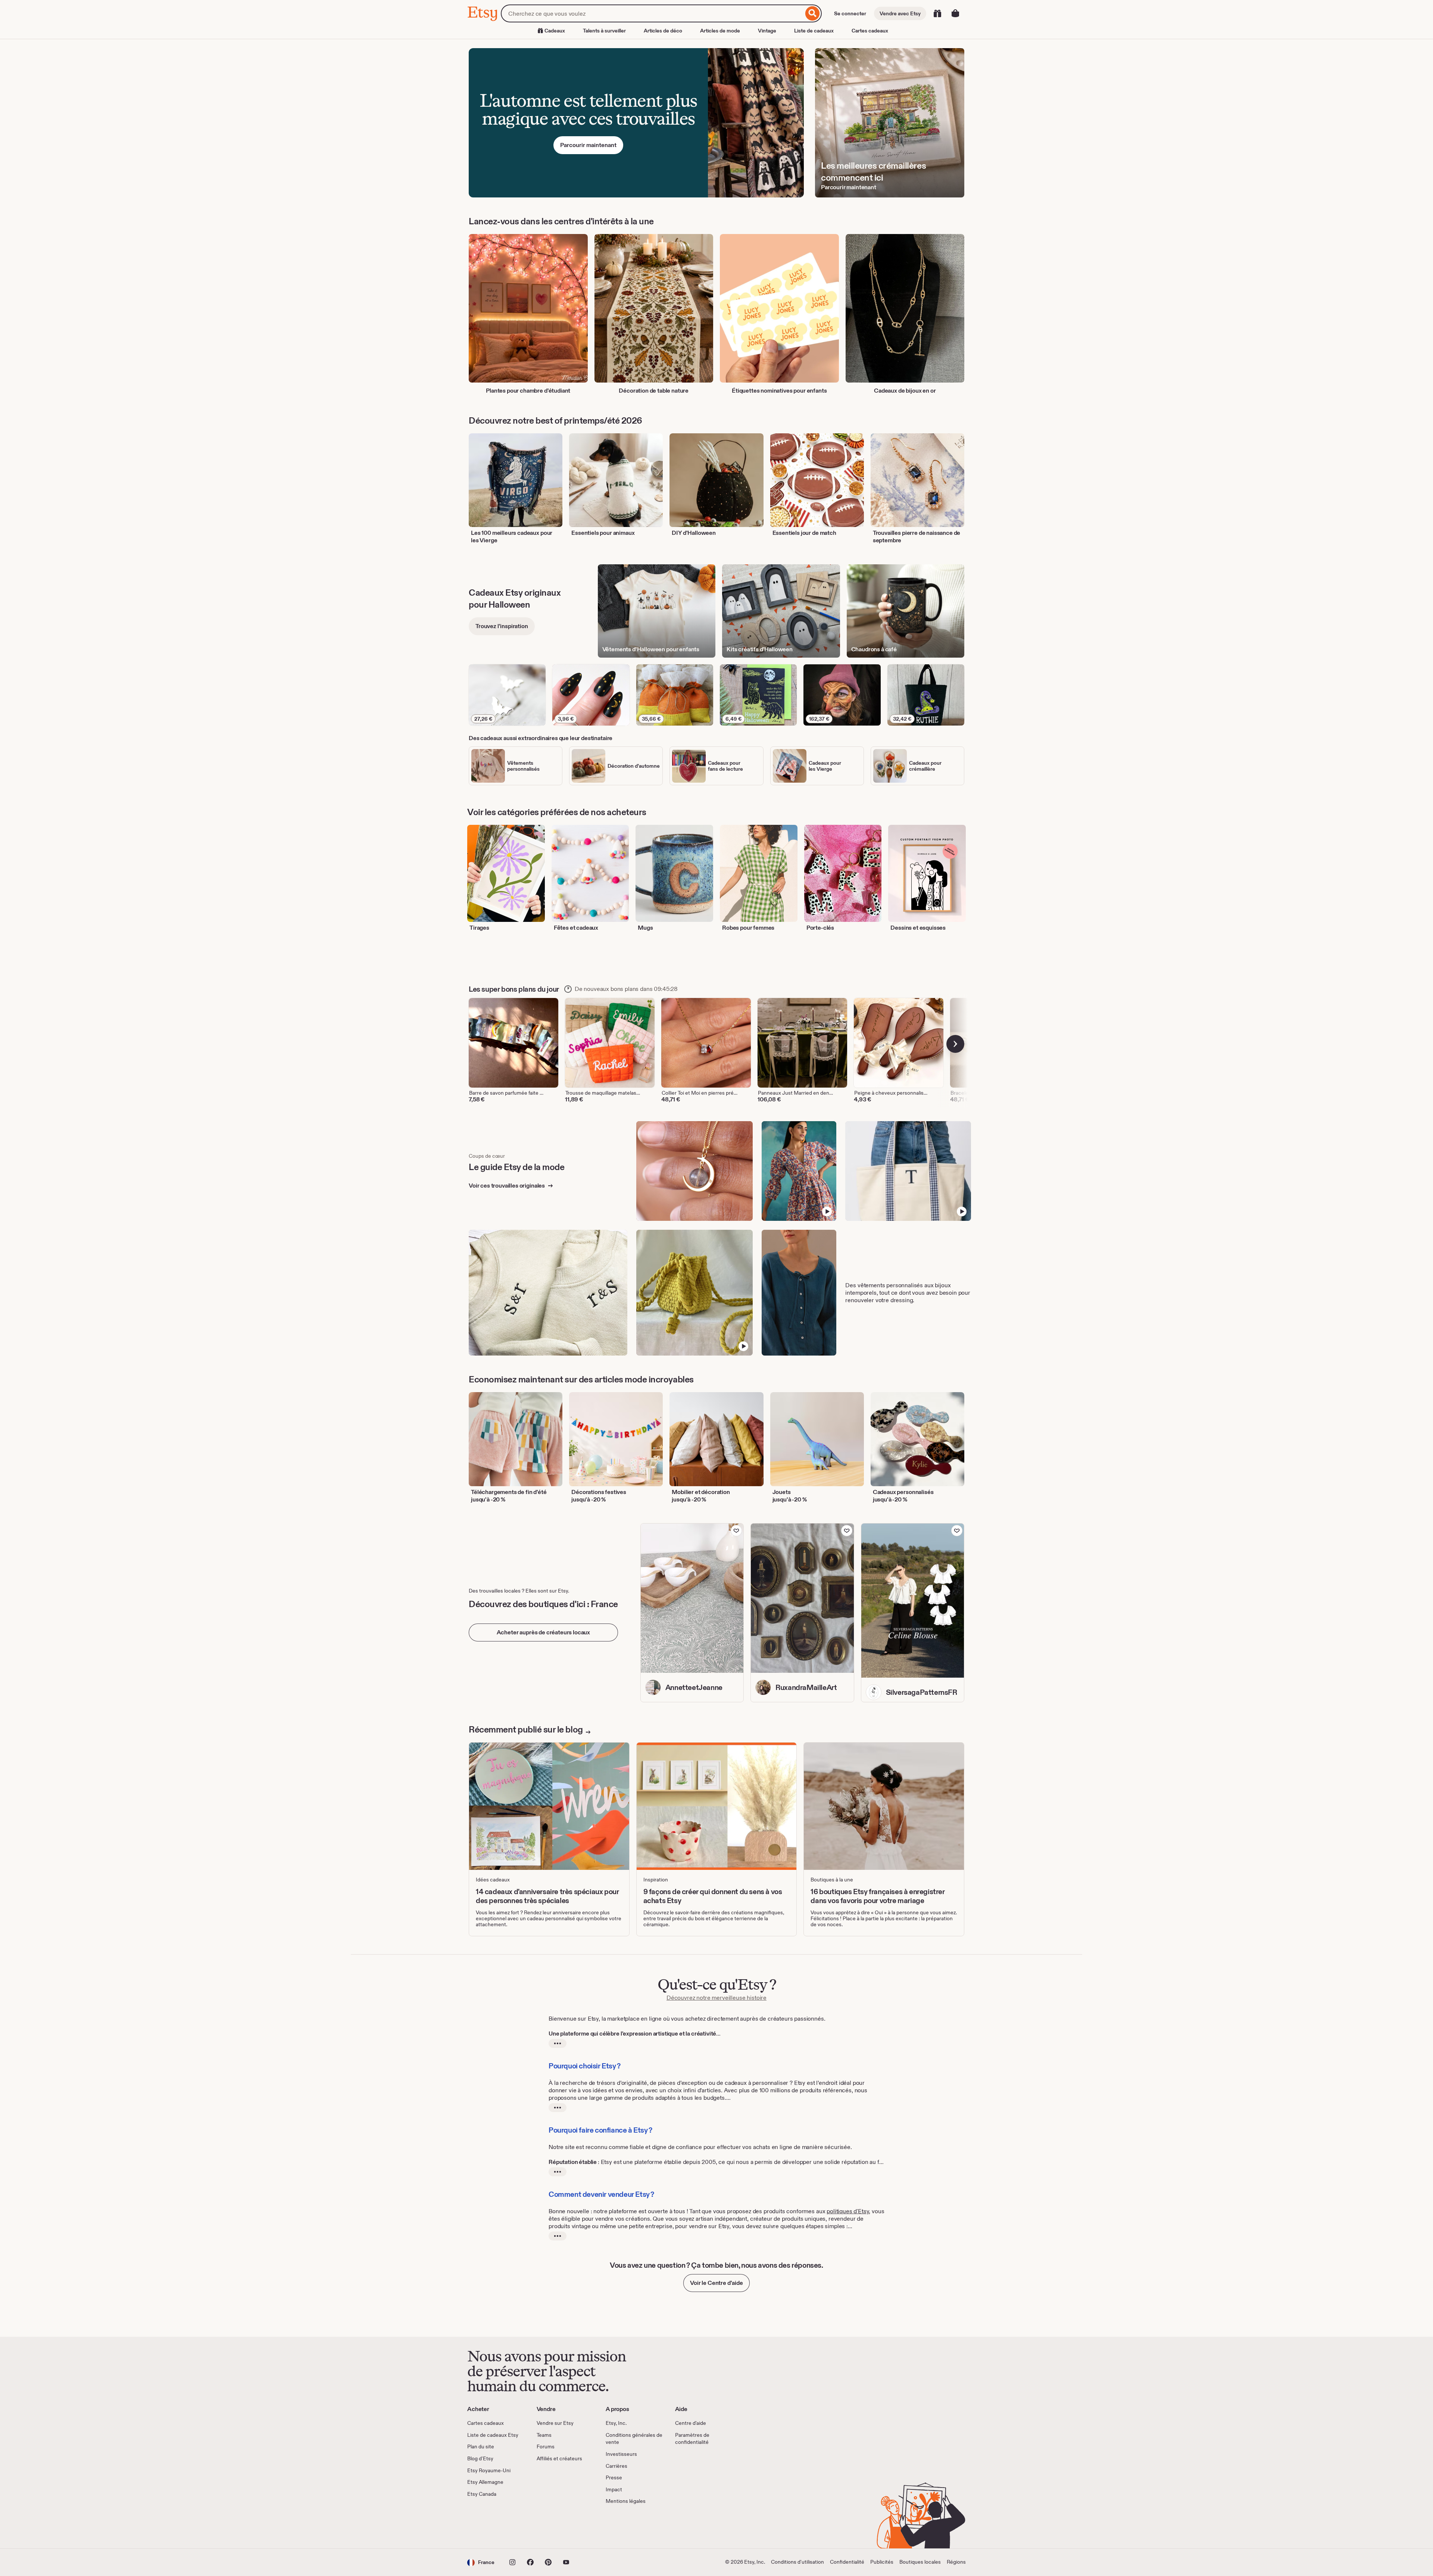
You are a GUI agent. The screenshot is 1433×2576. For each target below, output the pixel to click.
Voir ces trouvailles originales (507, 1186)
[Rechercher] (813, 13)
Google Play (549, 2527)
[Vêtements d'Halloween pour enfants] (657, 611)
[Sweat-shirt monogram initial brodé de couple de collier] (548, 1293)
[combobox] (652, 13)
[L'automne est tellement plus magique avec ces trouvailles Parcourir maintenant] (636, 123)
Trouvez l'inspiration (502, 626)
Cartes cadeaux (870, 31)
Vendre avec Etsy (900, 13)
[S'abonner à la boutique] (736, 1531)
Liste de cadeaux (814, 31)
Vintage (767, 31)
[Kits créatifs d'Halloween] (781, 611)
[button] (481, 2562)
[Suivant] (955, 1044)
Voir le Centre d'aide (716, 2283)
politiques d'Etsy (848, 2211)
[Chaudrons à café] (906, 611)
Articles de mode (720, 31)
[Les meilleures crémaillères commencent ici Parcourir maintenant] (890, 123)
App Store (492, 2527)
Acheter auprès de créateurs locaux (544, 1632)
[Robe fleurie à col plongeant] (799, 1171)
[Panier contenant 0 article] (955, 13)
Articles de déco (663, 31)
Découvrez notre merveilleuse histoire (716, 1998)
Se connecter (850, 13)
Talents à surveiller (604, 31)
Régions (956, 2562)
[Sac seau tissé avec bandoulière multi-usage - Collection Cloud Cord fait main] (695, 1293)
